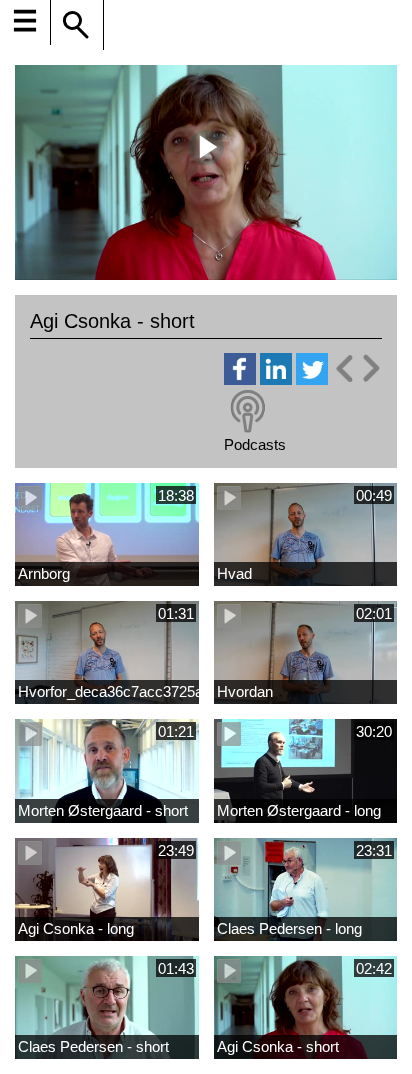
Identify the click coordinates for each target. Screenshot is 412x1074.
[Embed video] (357, 368)
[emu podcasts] (248, 412)
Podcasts (255, 444)
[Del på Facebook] (240, 379)
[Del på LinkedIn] (276, 379)
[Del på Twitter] (312, 379)
